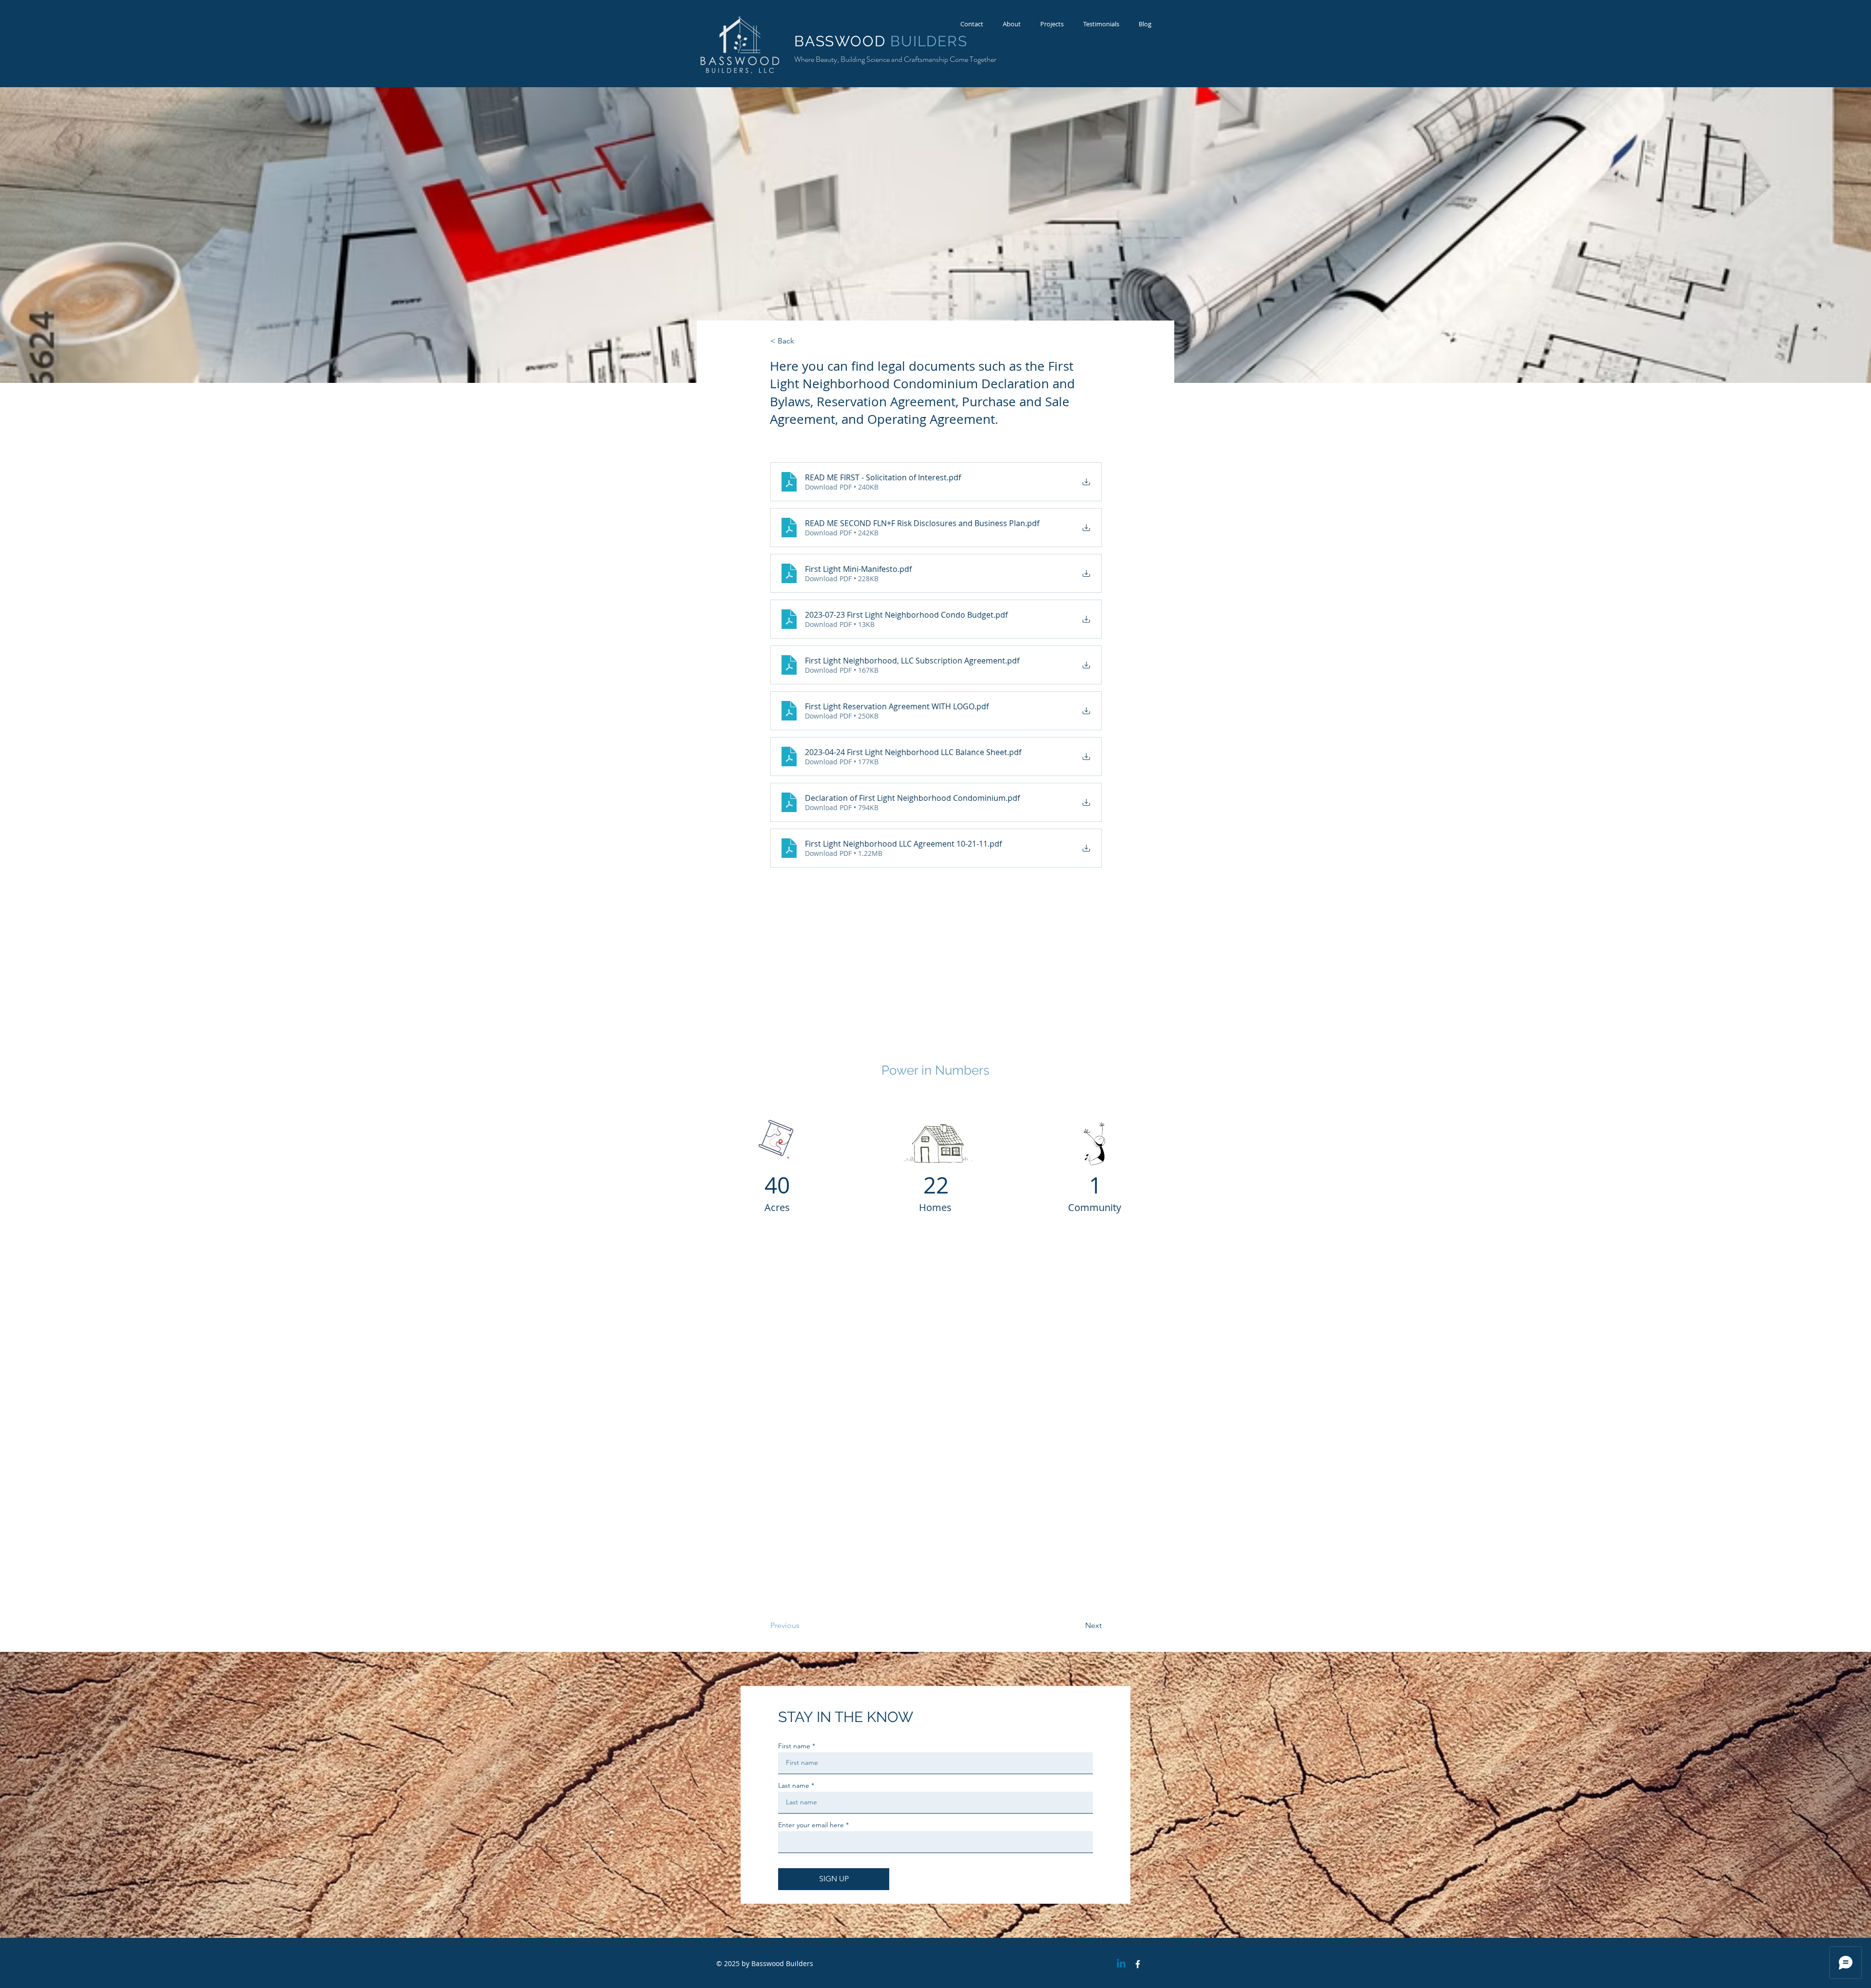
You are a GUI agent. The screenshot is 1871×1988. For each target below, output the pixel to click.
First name (794, 1746)
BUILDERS (929, 41)
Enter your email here (811, 1825)
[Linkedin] (1121, 1964)
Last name (794, 1785)
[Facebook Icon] (1138, 1964)
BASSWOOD (842, 41)
